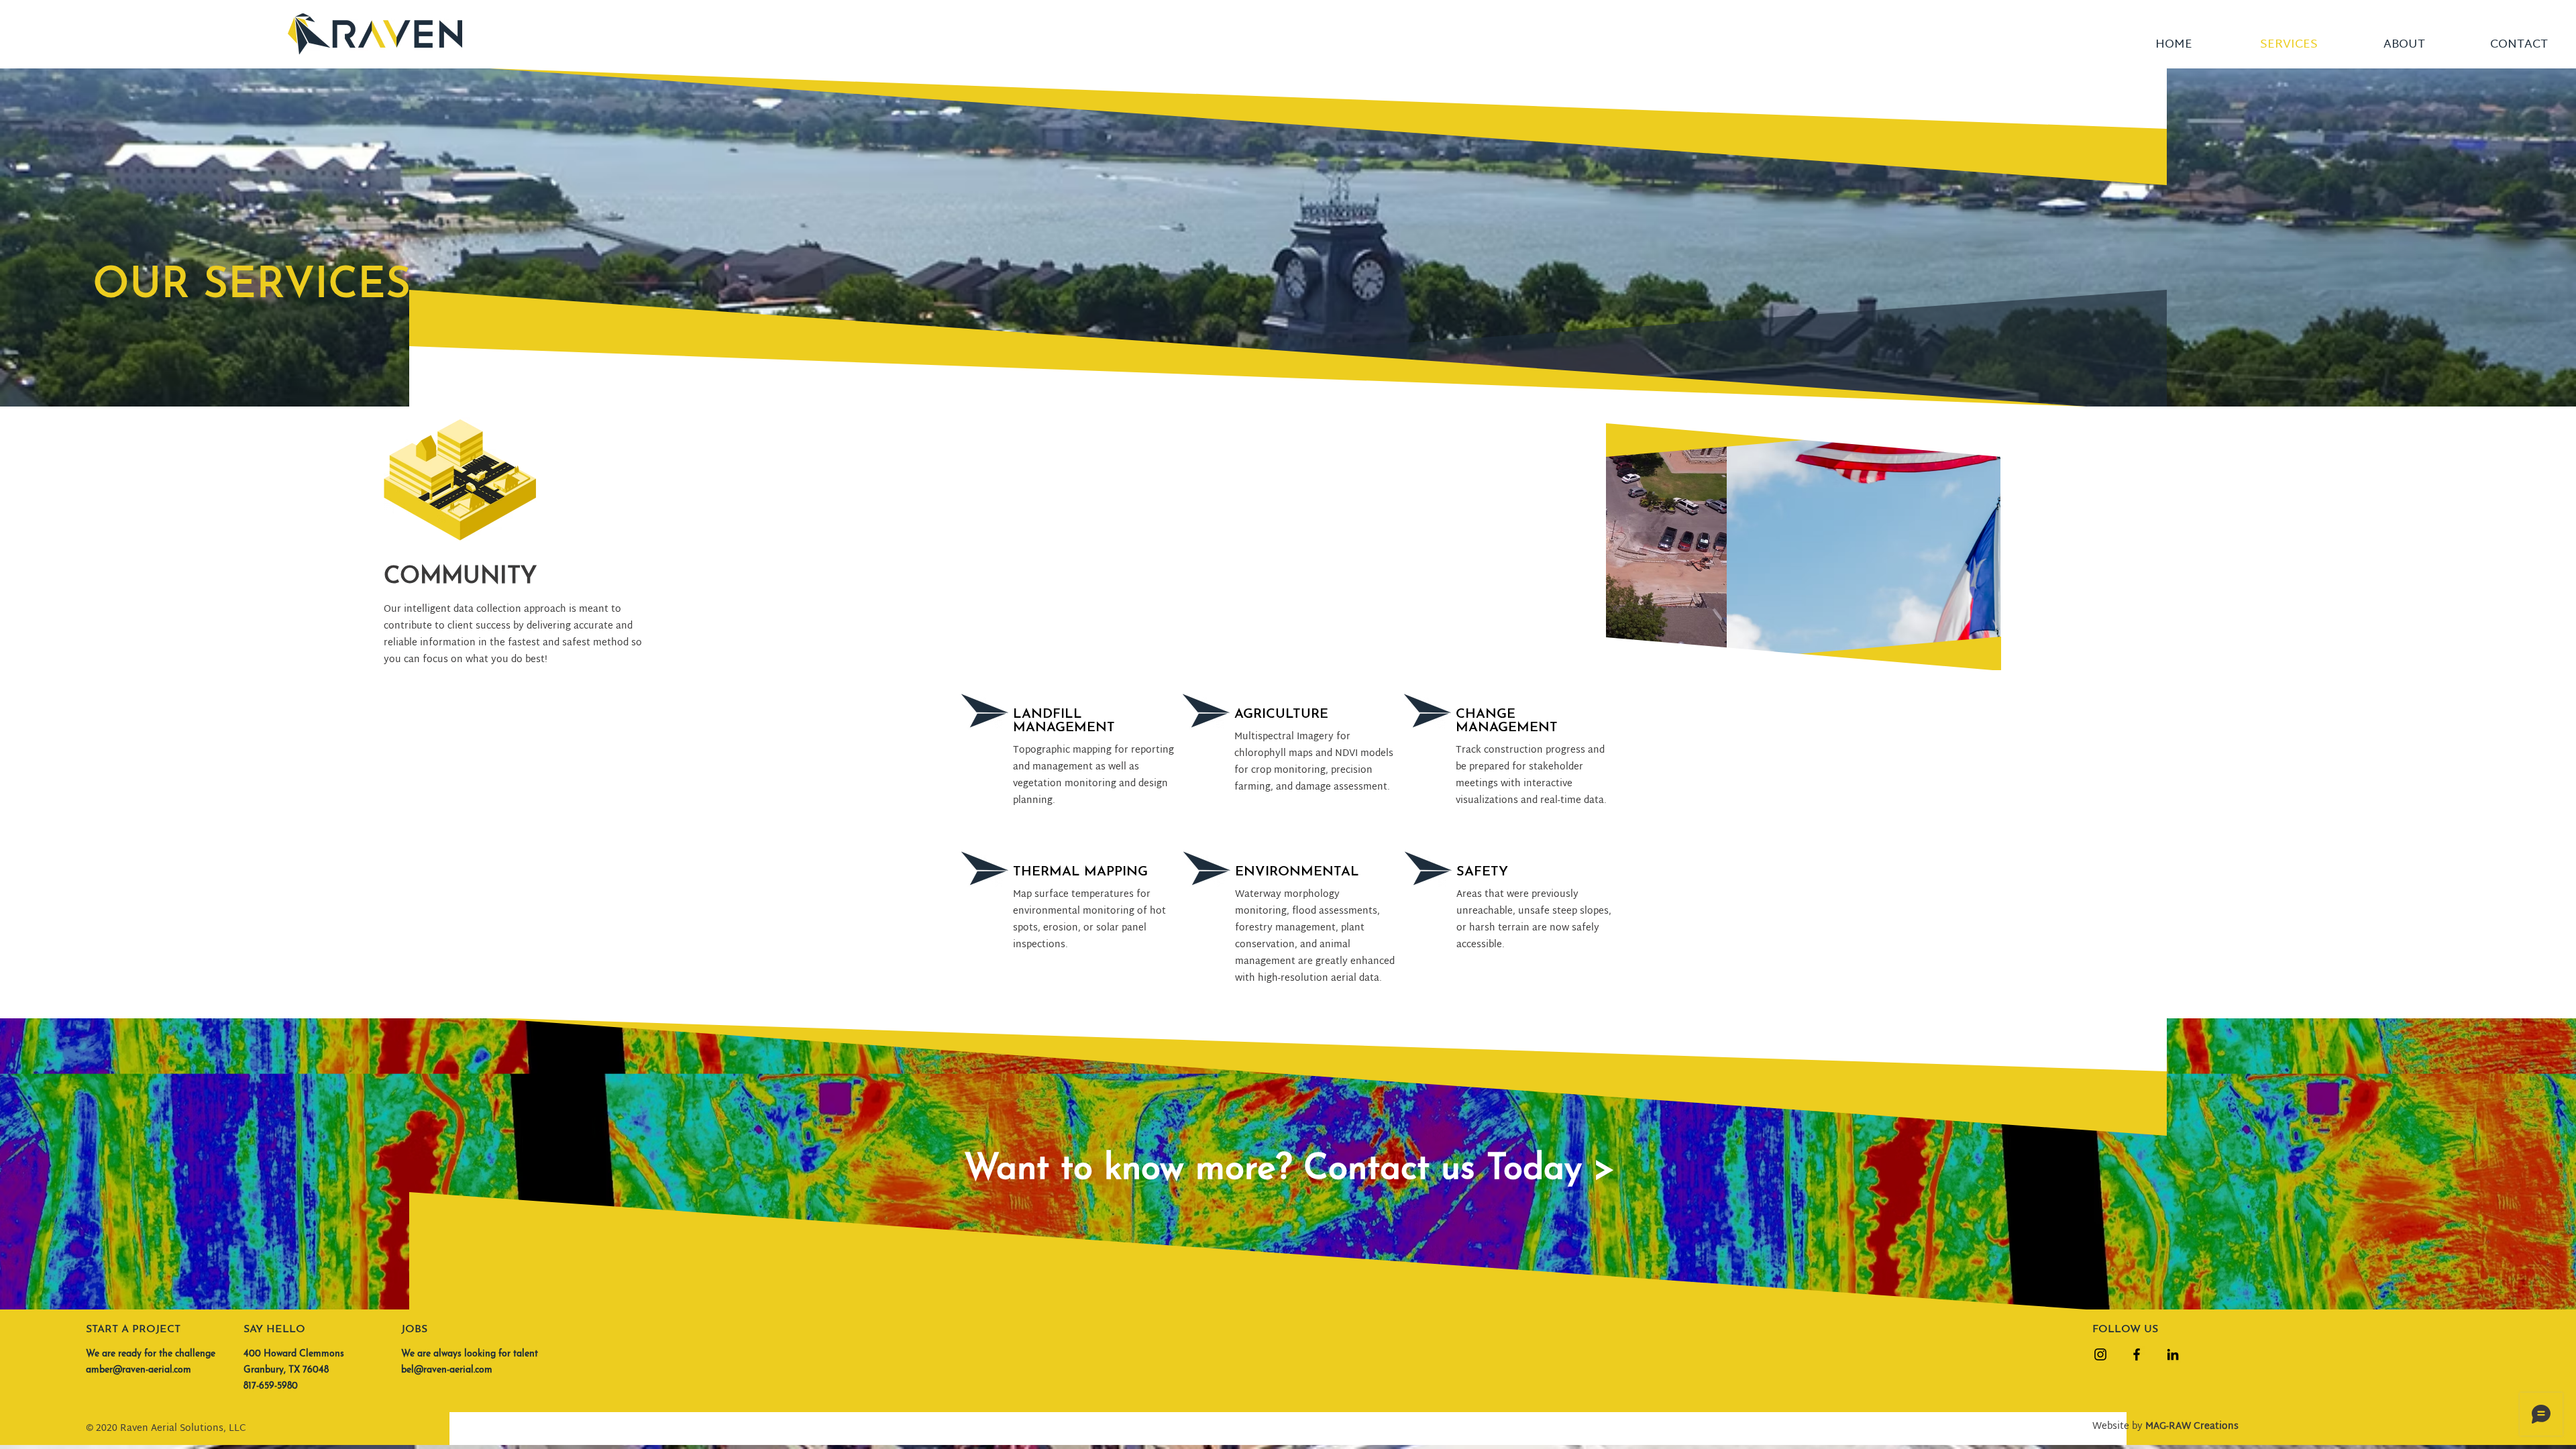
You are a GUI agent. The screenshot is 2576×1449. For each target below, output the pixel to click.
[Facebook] (2137, 1354)
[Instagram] (2100, 1354)
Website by (2165, 1427)
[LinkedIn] (2173, 1354)
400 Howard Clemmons (294, 1354)
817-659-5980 (271, 1386)
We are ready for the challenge (151, 1354)
